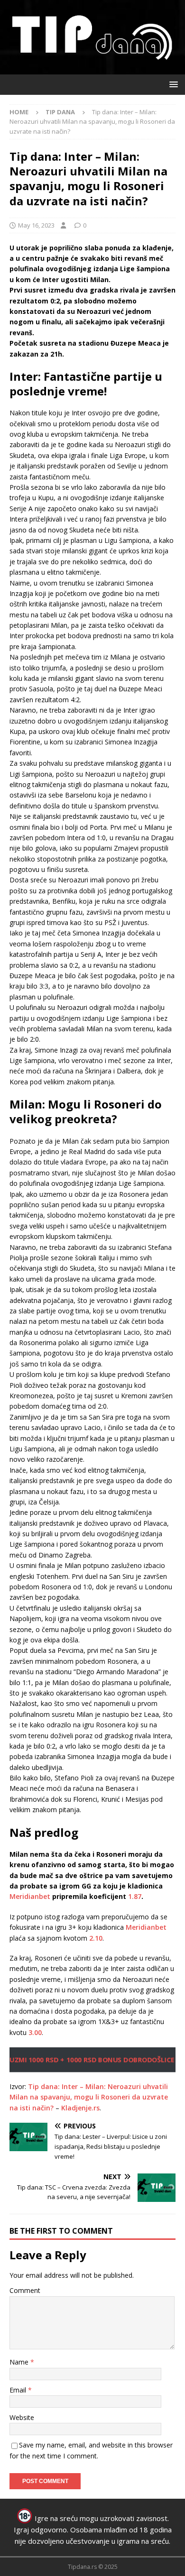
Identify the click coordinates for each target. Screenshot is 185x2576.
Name (20, 2362)
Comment (25, 2290)
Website (22, 2417)
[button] (172, 84)
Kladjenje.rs (80, 2108)
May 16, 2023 (36, 225)
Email (19, 2390)
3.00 (35, 2032)
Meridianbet (30, 1896)
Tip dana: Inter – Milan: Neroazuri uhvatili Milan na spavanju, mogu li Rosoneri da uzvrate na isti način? (89, 2097)
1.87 (135, 1896)
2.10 (96, 1938)
